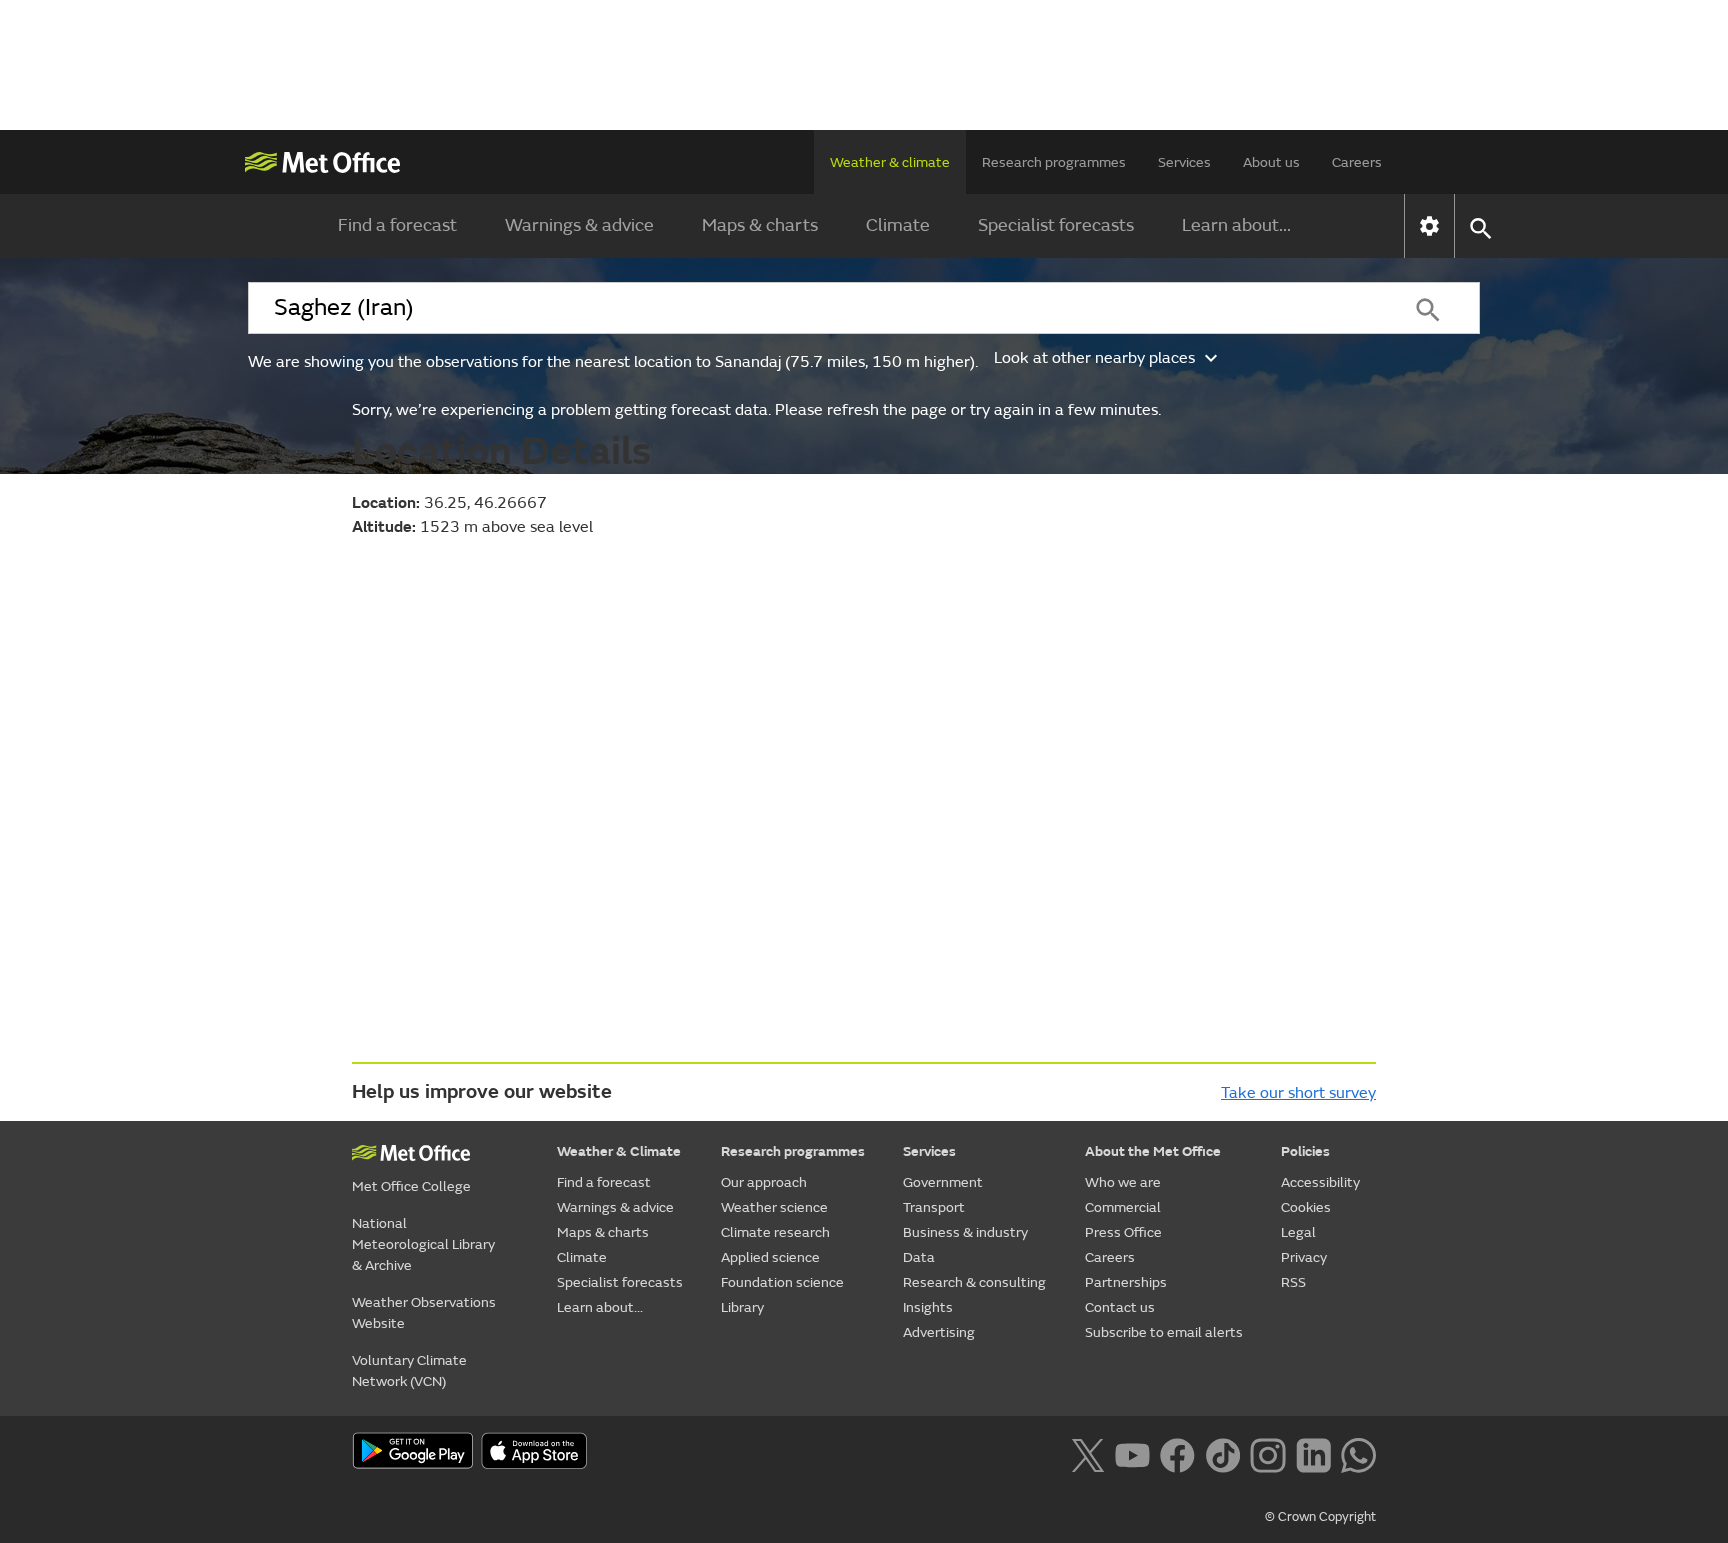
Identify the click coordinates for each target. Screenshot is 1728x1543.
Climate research (775, 1232)
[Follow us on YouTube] (1132, 1453)
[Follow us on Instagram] (1267, 1453)
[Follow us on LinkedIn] (1313, 1453)
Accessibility (1320, 1182)
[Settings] (1429, 226)
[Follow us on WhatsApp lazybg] (1358, 1453)
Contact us (1120, 1307)
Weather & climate (890, 162)
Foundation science (782, 1282)
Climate (898, 225)
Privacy (1304, 1257)
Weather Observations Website (424, 1313)
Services (1184, 162)
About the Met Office (1153, 1151)
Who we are (1123, 1182)
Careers (1357, 162)
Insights (928, 1307)
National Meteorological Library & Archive (423, 1244)
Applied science (770, 1257)
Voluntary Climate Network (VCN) (409, 1371)
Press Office (1123, 1232)
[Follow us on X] (1087, 1453)
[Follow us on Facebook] (1177, 1453)
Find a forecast (397, 225)
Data (919, 1257)
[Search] (1428, 308)
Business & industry (965, 1232)
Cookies (1306, 1207)
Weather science (774, 1207)
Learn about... (1236, 225)
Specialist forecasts (1056, 225)
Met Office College (411, 1186)
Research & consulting (974, 1282)
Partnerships (1126, 1282)
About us (1271, 162)
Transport (934, 1207)
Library (742, 1307)
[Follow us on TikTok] (1222, 1453)
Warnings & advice (579, 225)
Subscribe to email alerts (1164, 1332)
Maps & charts (760, 225)
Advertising (939, 1332)
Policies (1305, 1151)
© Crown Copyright (1320, 1517)
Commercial (1123, 1207)
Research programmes (1054, 162)
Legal (1298, 1232)
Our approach (764, 1182)
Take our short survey (1298, 1093)
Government (943, 1182)
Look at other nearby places (1094, 358)
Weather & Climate (619, 1151)
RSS (1293, 1282)
